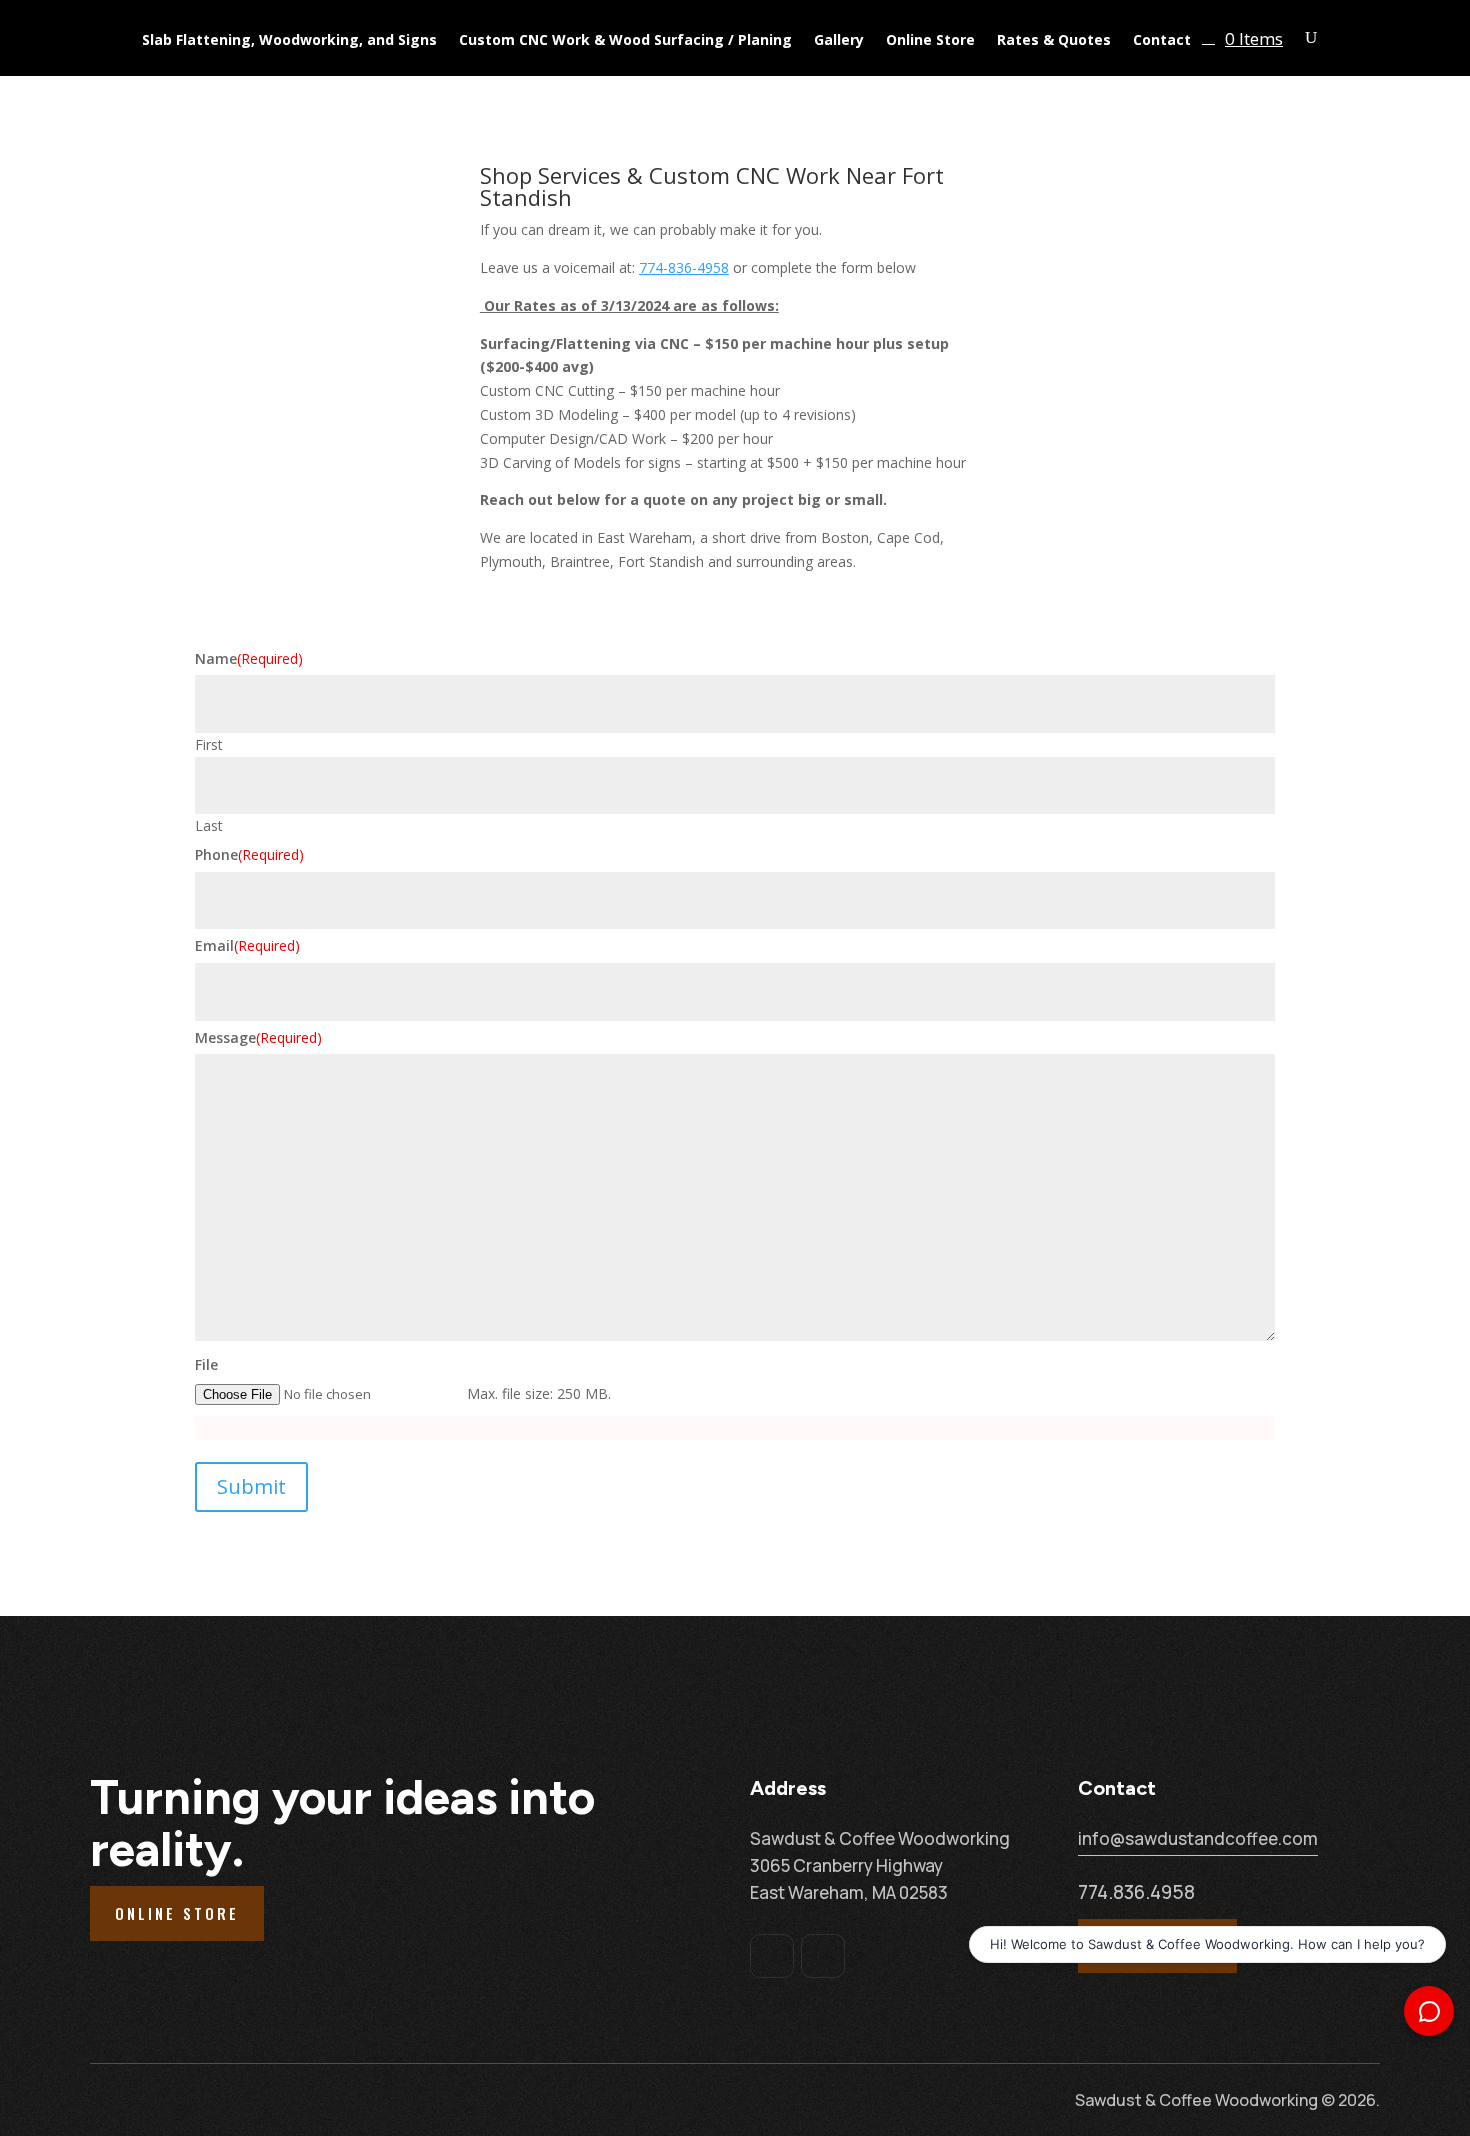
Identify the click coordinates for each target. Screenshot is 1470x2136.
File (206, 1364)
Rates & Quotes (1054, 41)
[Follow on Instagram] (823, 1956)
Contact (1162, 41)
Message (258, 1037)
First (209, 744)
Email (247, 945)
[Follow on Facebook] (772, 1956)
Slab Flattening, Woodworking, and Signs (289, 41)
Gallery (839, 41)
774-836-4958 (684, 267)
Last (209, 825)
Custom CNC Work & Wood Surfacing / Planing (625, 41)
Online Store (930, 41)
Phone (249, 854)
